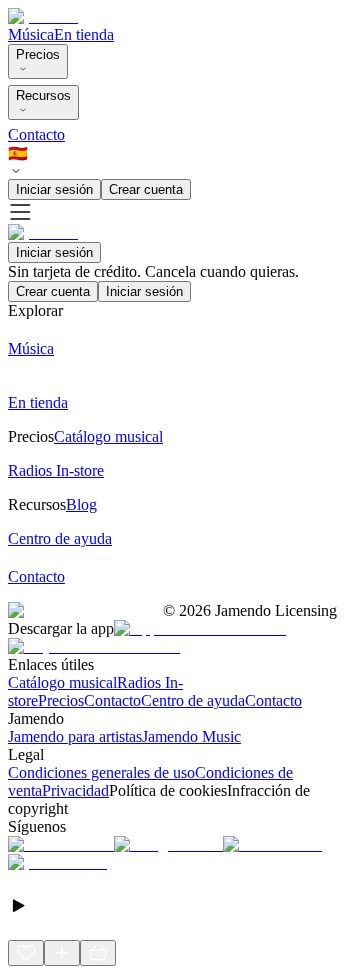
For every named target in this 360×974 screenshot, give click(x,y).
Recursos (43, 95)
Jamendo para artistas (75, 736)
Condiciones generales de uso (101, 772)
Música (31, 34)
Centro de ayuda (193, 700)
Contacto (36, 134)
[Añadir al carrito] (98, 953)
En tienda (84, 34)
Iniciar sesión (54, 189)
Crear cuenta (146, 189)
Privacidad (75, 790)
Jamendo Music (191, 736)
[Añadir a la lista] (62, 953)
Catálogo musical (62, 682)
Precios (38, 54)
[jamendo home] (43, 16)
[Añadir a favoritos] (26, 953)
